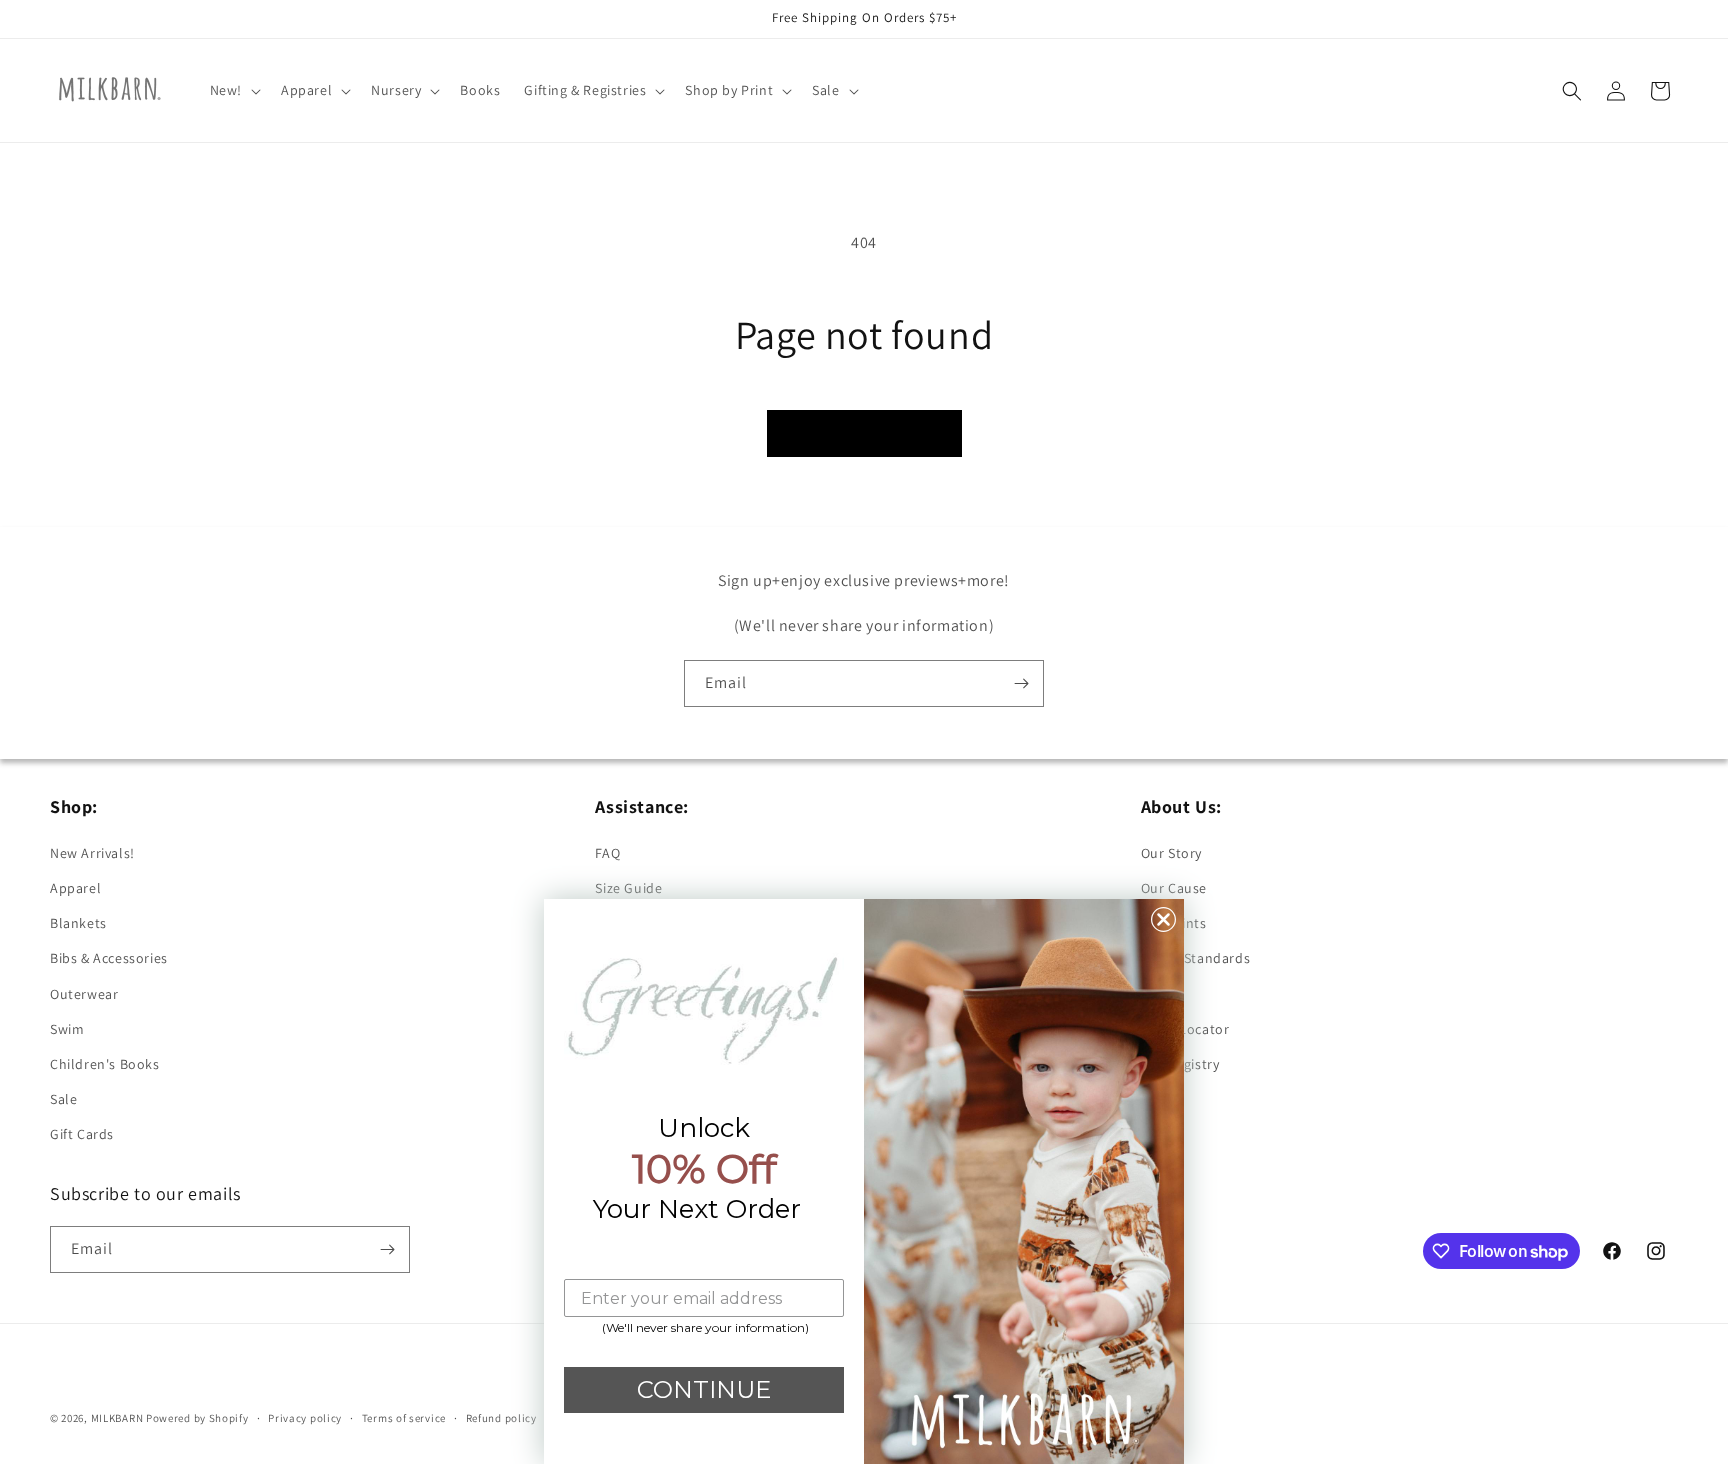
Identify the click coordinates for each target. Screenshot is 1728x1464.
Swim (67, 1029)
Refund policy (501, 1418)
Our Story (1171, 853)
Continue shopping (864, 432)
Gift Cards (82, 1134)
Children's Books (105, 1064)
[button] (233, 90)
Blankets (78, 923)
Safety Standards (1196, 958)
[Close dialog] (1163, 919)
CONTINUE (704, 1389)
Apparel (75, 888)
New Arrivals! (92, 853)
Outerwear (84, 994)
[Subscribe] (1021, 683)
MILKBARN (117, 1418)
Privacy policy (305, 1418)
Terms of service (404, 1418)
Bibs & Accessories (109, 958)
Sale (63, 1099)
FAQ (607, 853)
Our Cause (1174, 888)
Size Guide (628, 888)
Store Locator (1185, 1029)
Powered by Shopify (197, 1418)
